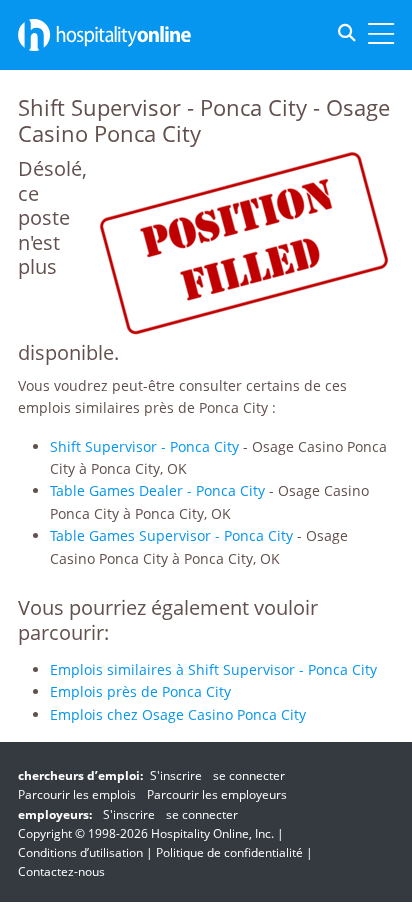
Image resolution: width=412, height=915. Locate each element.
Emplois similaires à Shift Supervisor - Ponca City (213, 669)
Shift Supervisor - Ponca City (144, 446)
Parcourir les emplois (77, 794)
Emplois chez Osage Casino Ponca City (178, 714)
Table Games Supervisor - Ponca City (171, 535)
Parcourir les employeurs (217, 794)
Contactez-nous (61, 871)
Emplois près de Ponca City (140, 691)
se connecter (249, 775)
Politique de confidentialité (229, 852)
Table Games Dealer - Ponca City (157, 490)
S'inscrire (176, 775)
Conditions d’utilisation (80, 852)
